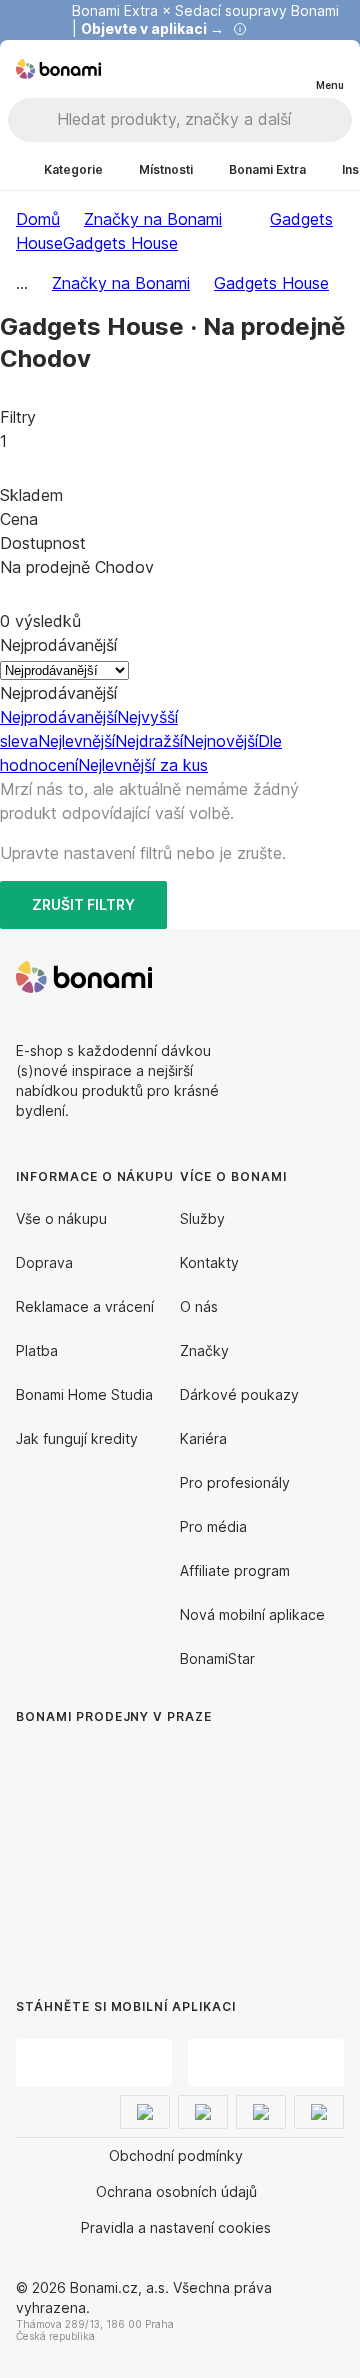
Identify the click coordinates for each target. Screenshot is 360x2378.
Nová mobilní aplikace (252, 1614)
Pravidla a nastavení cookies (176, 2227)
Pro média (213, 1526)
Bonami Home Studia (84, 1394)
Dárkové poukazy (239, 1394)
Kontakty (209, 1262)
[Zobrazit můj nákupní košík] (288, 68)
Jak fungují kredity (77, 1438)
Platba (37, 1350)
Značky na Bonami (153, 219)
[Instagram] (328, 977)
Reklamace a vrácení (85, 1306)
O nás (199, 1306)
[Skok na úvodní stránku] (58, 69)
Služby (202, 1218)
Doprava (44, 1262)
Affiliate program (235, 1570)
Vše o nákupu (61, 1218)
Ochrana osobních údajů (176, 2191)
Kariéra (203, 1438)
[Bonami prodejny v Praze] (180, 1842)
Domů (38, 219)
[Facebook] (280, 977)
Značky (204, 1350)
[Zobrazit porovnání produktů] (248, 69)
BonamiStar (217, 1658)
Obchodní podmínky (176, 2155)
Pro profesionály (235, 1482)
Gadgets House (120, 243)
